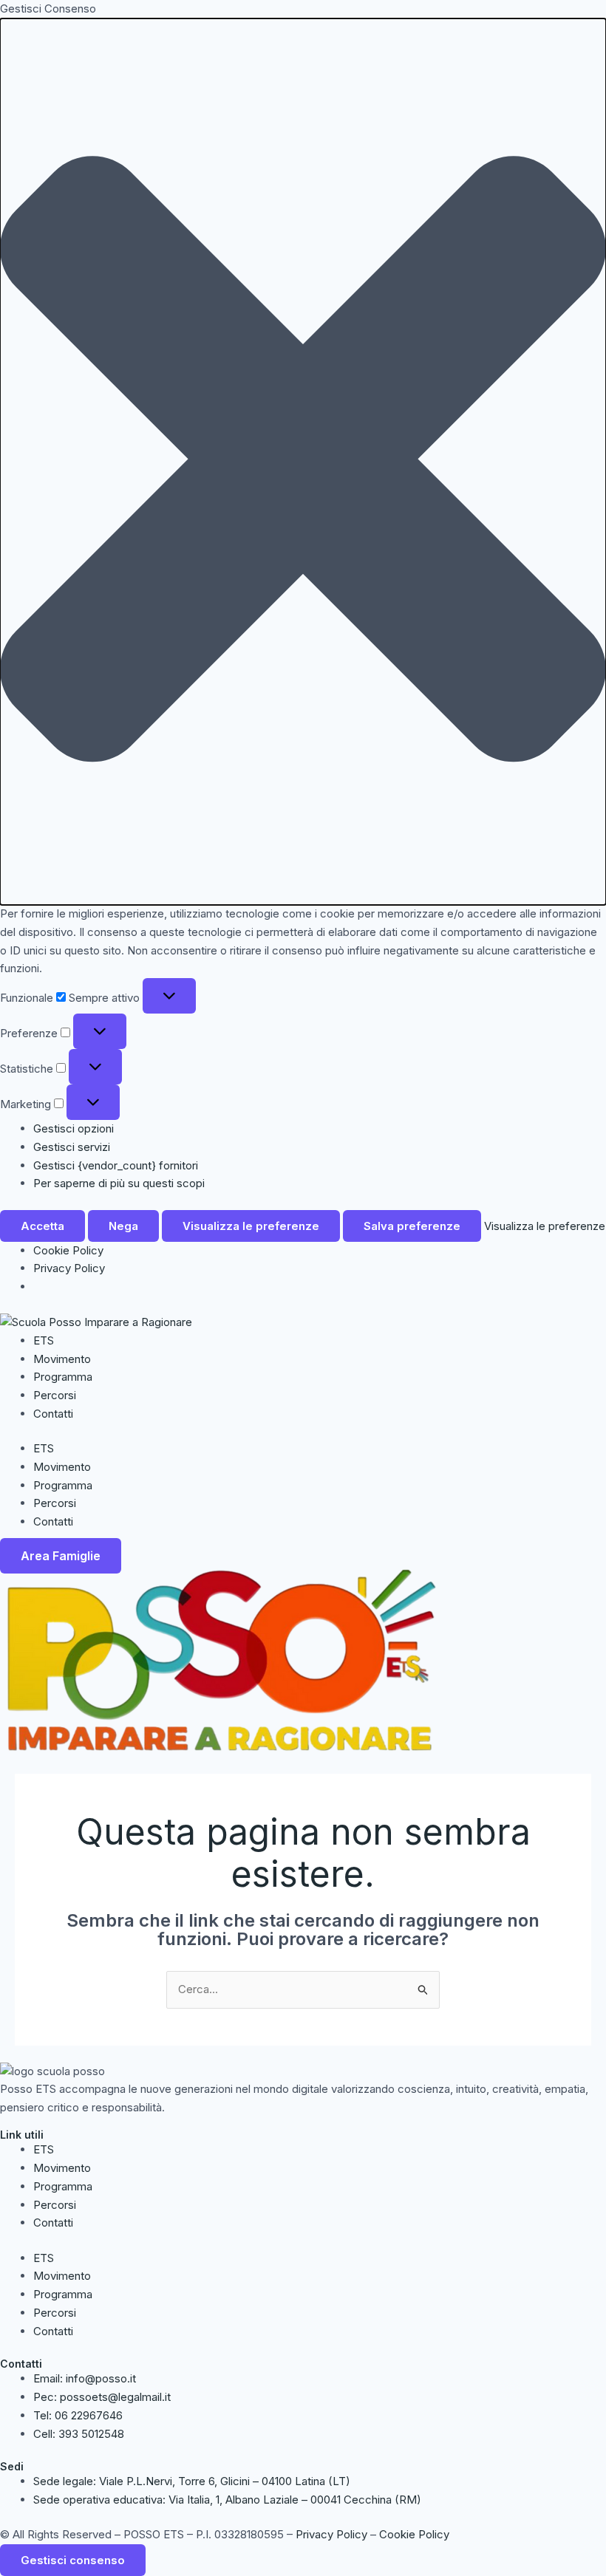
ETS (44, 1340)
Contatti (53, 1414)
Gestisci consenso (73, 2560)
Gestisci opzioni (74, 1128)
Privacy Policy (69, 1268)
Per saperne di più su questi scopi (119, 1183)
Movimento (62, 1359)
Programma (63, 1377)
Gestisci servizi (72, 1147)
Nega (123, 1226)
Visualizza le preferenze (251, 1226)
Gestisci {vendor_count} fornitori (116, 1165)
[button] (303, 462)
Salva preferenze (412, 1226)
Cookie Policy (68, 1250)
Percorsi (55, 1395)
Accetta (42, 1226)
